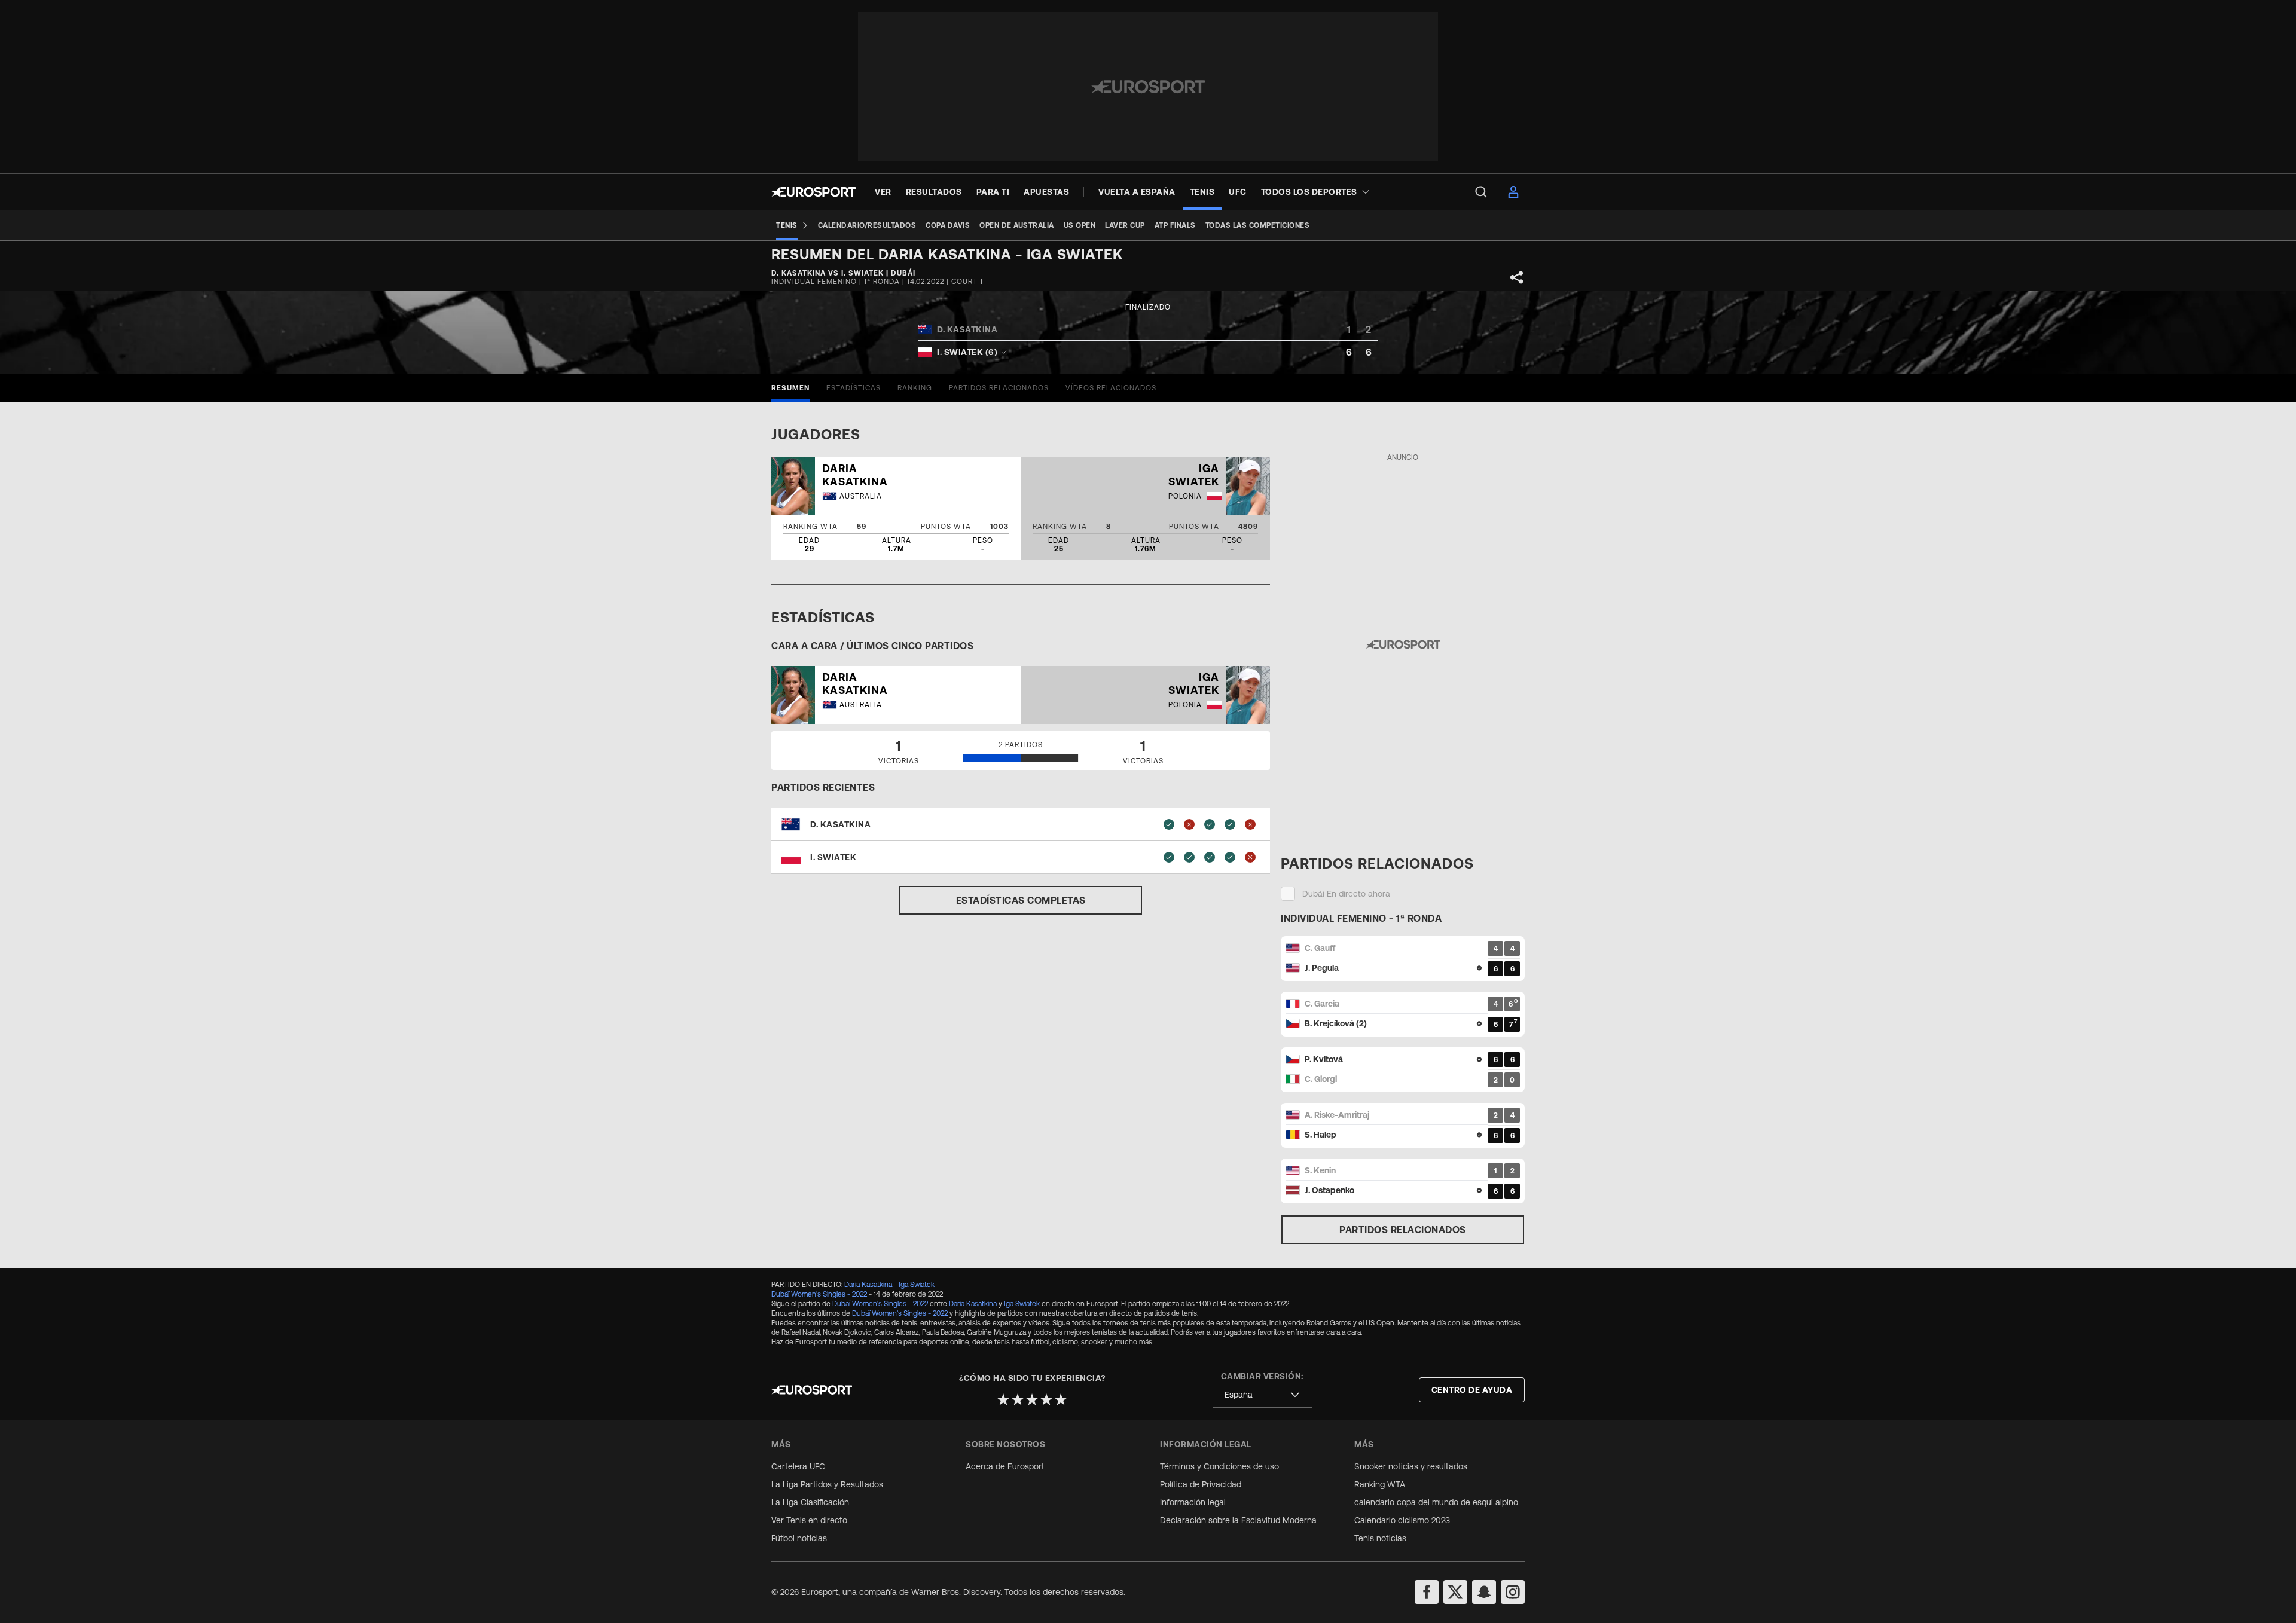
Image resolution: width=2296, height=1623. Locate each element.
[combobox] (1262, 1395)
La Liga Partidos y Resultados (827, 1484)
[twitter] (1455, 1592)
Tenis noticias (1380, 1538)
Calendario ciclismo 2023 (1402, 1520)
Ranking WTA (1380, 1484)
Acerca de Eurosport (1005, 1466)
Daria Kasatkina (868, 1285)
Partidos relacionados (1403, 1230)
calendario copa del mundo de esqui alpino (1436, 1502)
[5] (1061, 1399)
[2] (1018, 1399)
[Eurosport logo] (813, 192)
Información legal (1193, 1502)
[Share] (1517, 277)
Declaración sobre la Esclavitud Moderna (1238, 1520)
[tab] (790, 388)
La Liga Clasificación (810, 1502)
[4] (1046, 1399)
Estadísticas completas (1021, 900)
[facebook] (1427, 1592)
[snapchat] (1484, 1592)
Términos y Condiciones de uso (1219, 1466)
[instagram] (1513, 1592)
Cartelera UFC (798, 1466)
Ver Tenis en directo (809, 1520)
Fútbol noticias (799, 1538)
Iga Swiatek (917, 1285)
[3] (1032, 1399)
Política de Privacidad (1201, 1484)
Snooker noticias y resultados (1411, 1466)
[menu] (1481, 192)
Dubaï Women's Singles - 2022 (819, 1294)
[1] (1003, 1399)
